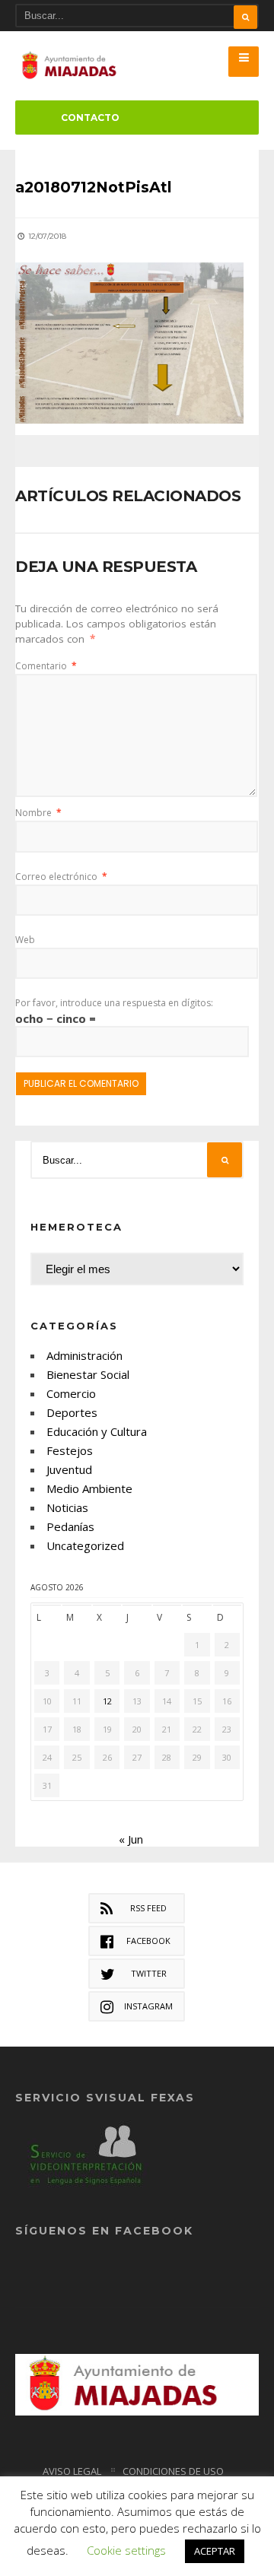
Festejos (70, 1450)
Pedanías (70, 1526)
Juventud (69, 1469)
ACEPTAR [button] (215, 2551)
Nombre (38, 813)
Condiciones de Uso (173, 2471)
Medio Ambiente (89, 1488)
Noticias (67, 1507)
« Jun (131, 1839)
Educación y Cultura (97, 1431)
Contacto (90, 118)
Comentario (46, 666)
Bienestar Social (88, 1374)
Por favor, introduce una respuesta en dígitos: (114, 1003)
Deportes (72, 1412)
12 (107, 1701)
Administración (84, 1355)
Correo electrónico (61, 877)
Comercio (71, 1393)
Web (25, 940)
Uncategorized (85, 1545)
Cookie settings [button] (126, 2550)
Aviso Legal (72, 2471)
